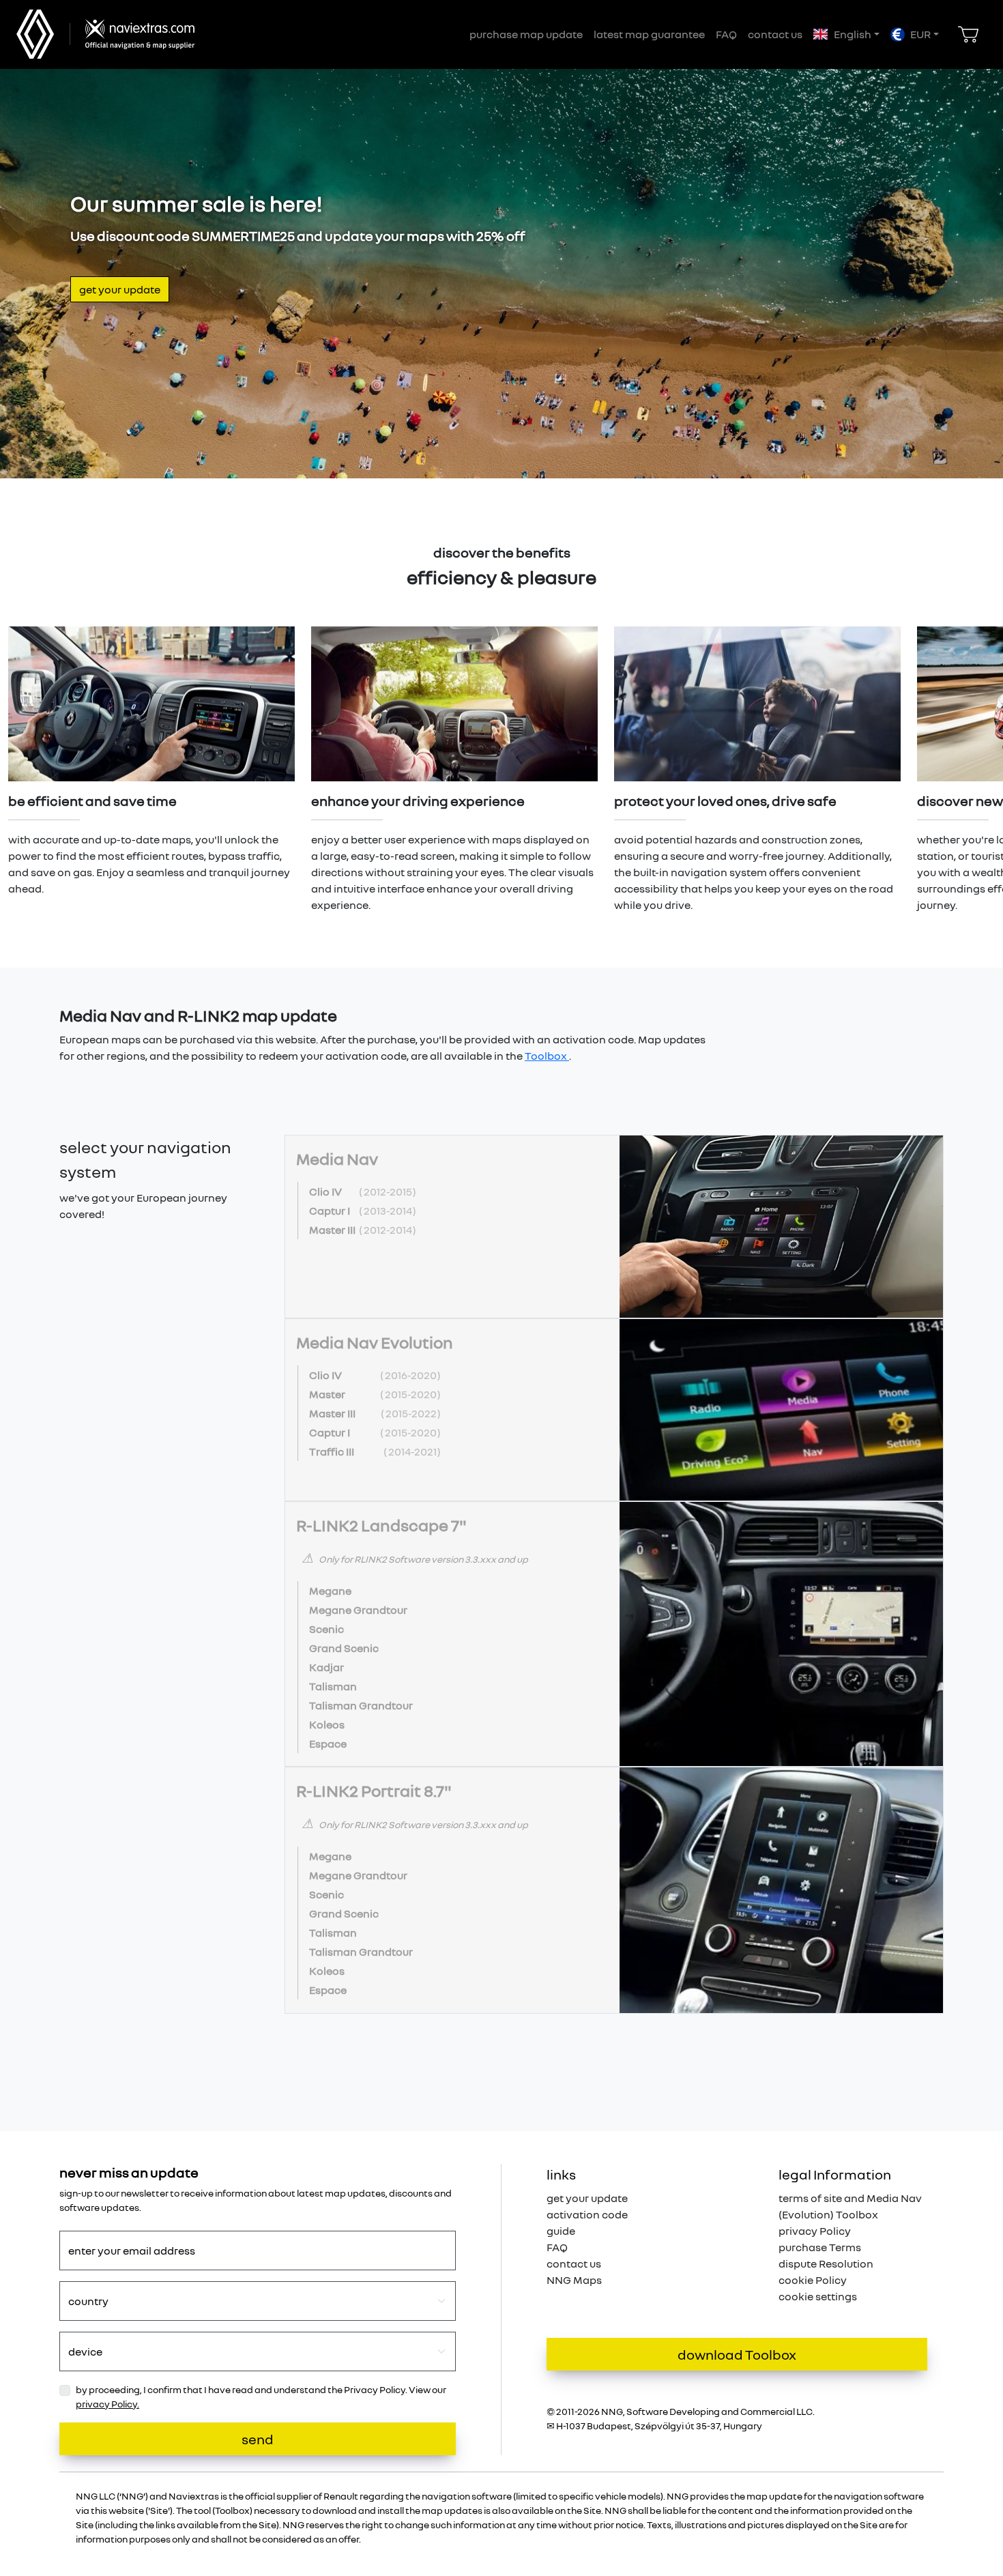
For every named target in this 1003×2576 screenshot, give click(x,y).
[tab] (614, 1227)
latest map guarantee (649, 34)
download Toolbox (737, 2354)
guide (561, 2231)
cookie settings (818, 2296)
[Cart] (968, 34)
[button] (846, 34)
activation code (587, 2214)
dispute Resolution (826, 2263)
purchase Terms (820, 2247)
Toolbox (547, 1056)
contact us (775, 34)
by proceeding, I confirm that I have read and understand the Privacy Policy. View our (261, 2397)
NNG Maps (574, 2280)
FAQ (726, 34)
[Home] (136, 34)
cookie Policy (813, 2280)
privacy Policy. (107, 2404)
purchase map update (526, 34)
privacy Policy (815, 2231)
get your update (120, 289)
